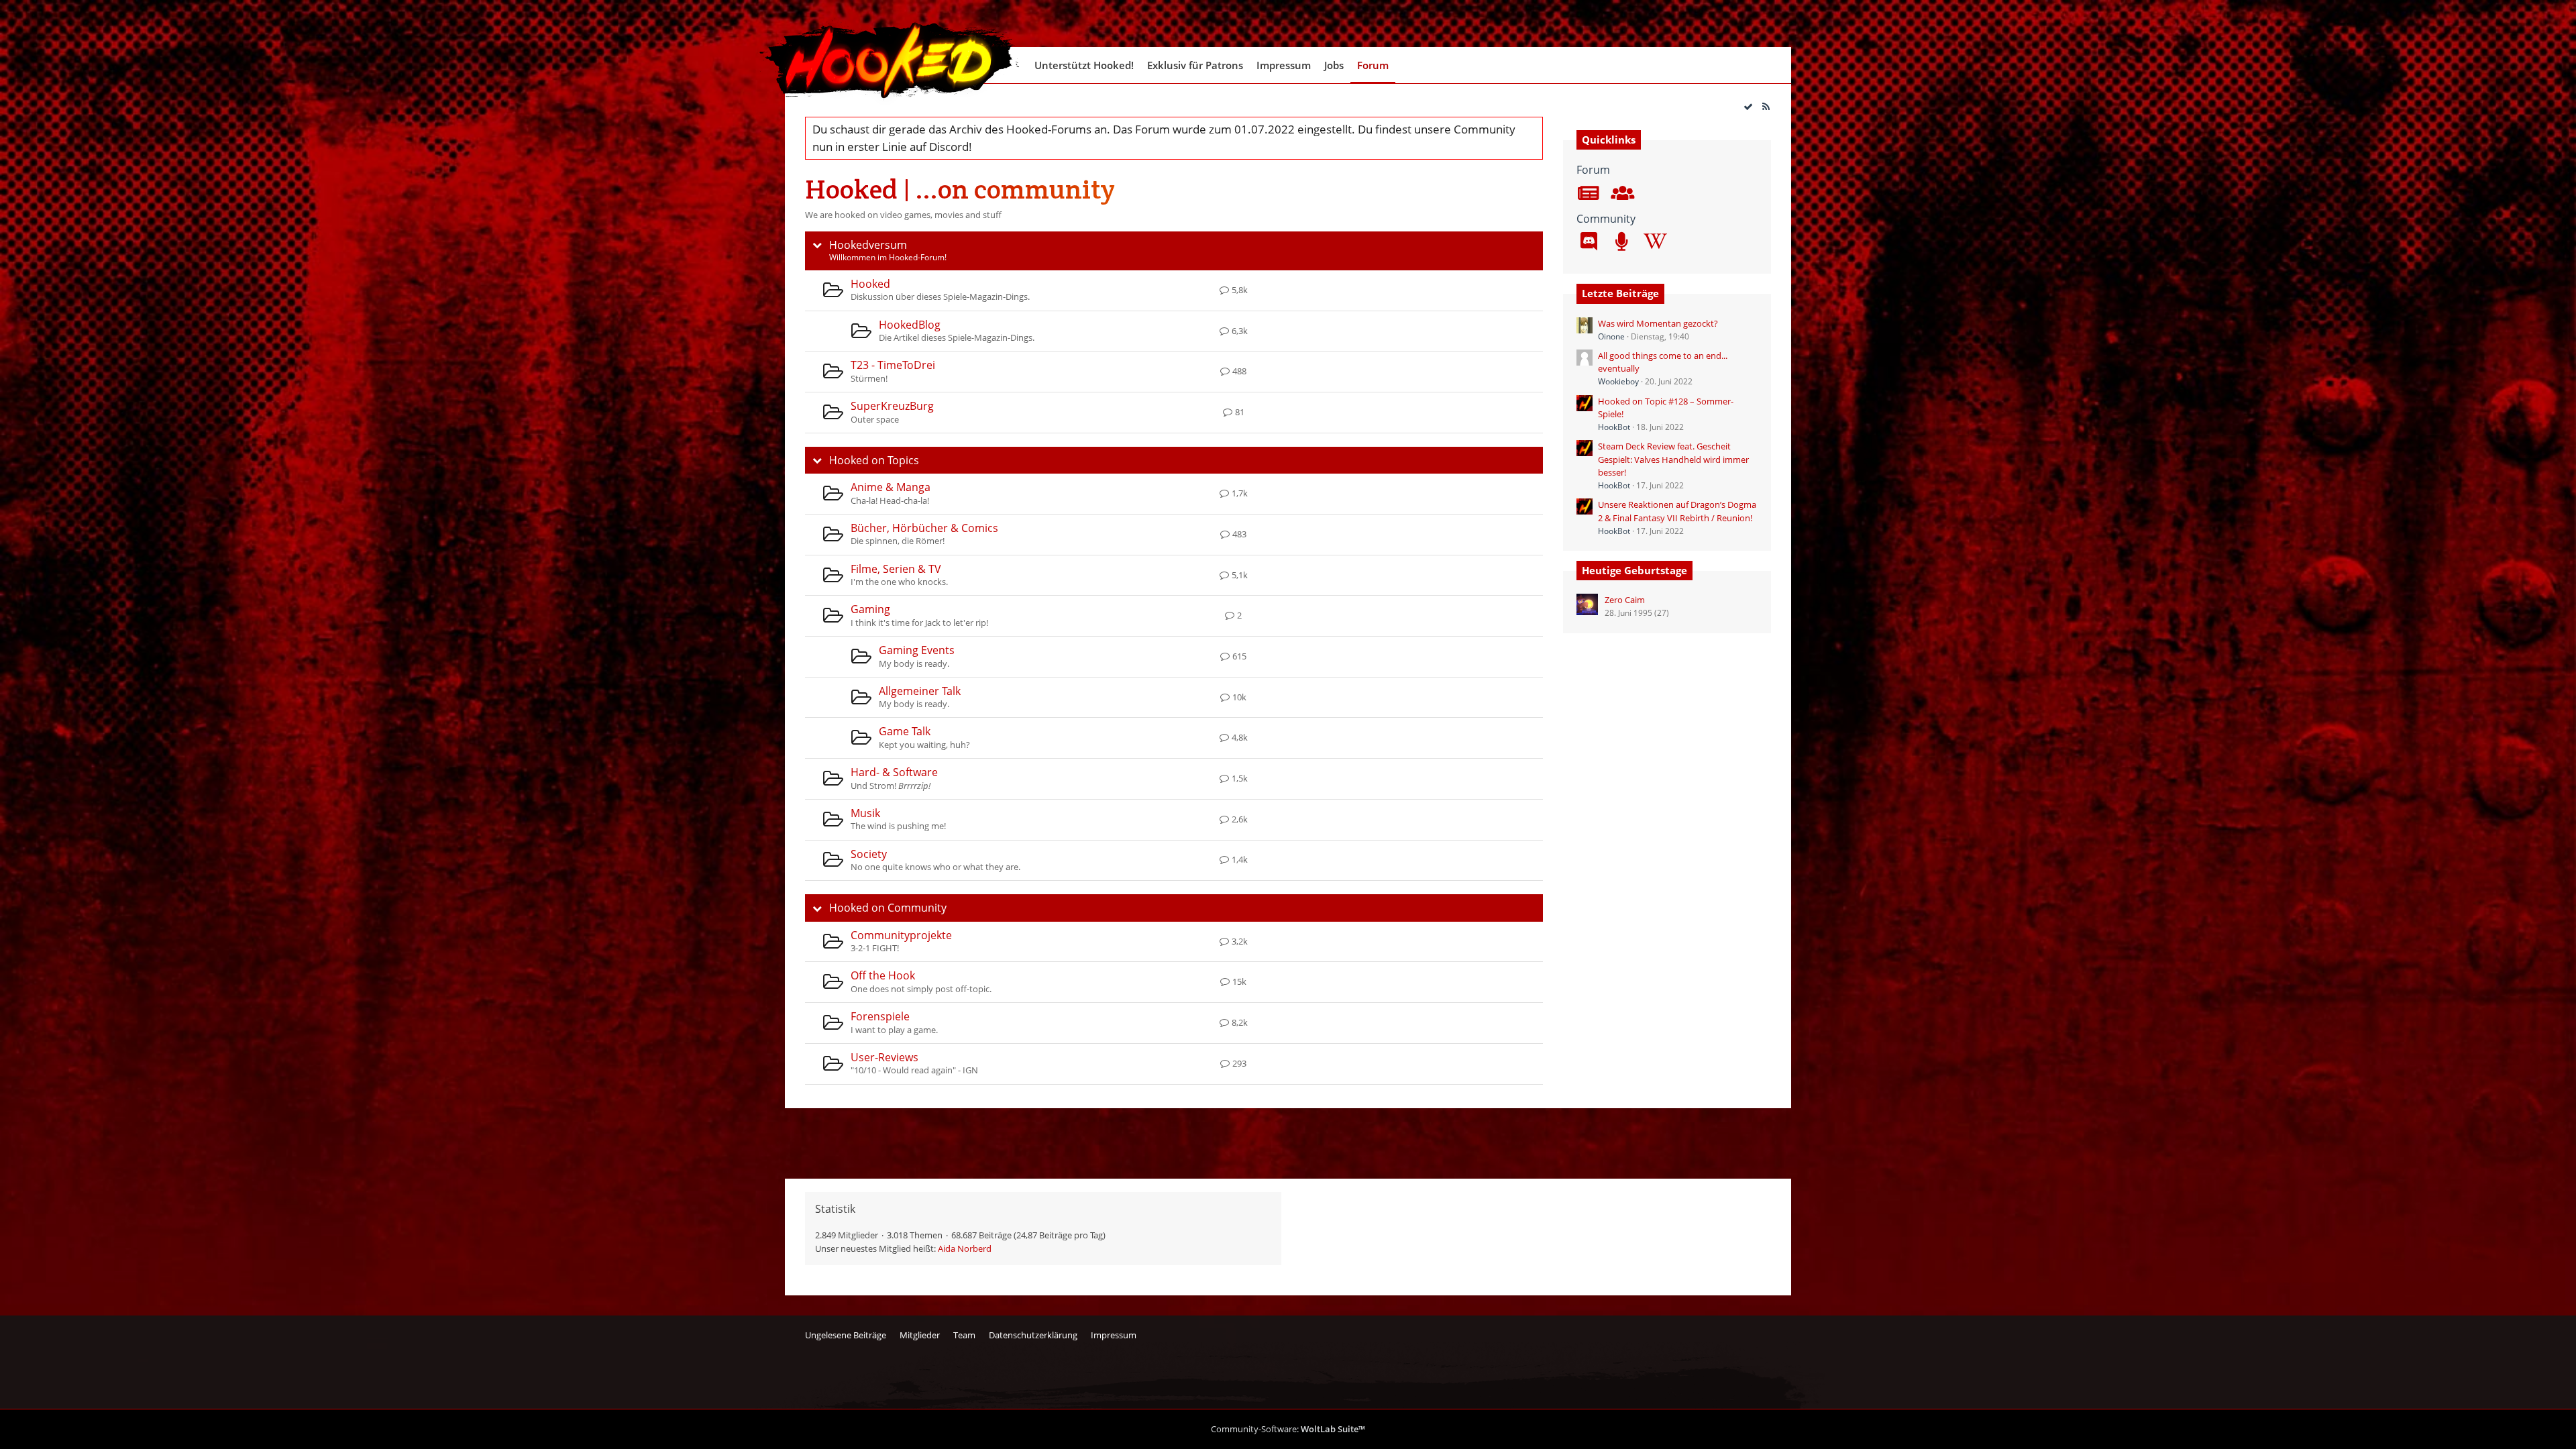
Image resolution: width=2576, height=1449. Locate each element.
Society (869, 854)
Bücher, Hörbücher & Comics (924, 528)
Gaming (870, 609)
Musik (865, 813)
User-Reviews (884, 1057)
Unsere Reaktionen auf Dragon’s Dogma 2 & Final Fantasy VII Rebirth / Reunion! (1677, 511)
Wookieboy (1618, 381)
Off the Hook (883, 975)
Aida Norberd (965, 1248)
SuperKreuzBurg (892, 406)
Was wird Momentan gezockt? (1658, 323)
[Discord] (1589, 243)
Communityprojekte (901, 935)
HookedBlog (910, 325)
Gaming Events (917, 650)
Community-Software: (1288, 1429)
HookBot (1614, 427)
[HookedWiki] (1654, 243)
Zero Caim (1625, 600)
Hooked (870, 284)
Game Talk (905, 731)
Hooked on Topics (874, 460)
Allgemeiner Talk (920, 691)
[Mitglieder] (1621, 195)
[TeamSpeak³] (1621, 243)
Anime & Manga (891, 487)
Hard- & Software (894, 772)
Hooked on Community (888, 908)
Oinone (1611, 336)
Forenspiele (880, 1016)
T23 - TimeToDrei (893, 365)
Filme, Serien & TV (896, 569)
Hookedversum (868, 245)
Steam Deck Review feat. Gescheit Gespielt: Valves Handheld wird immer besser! (1673, 459)
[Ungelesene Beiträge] (1589, 195)
